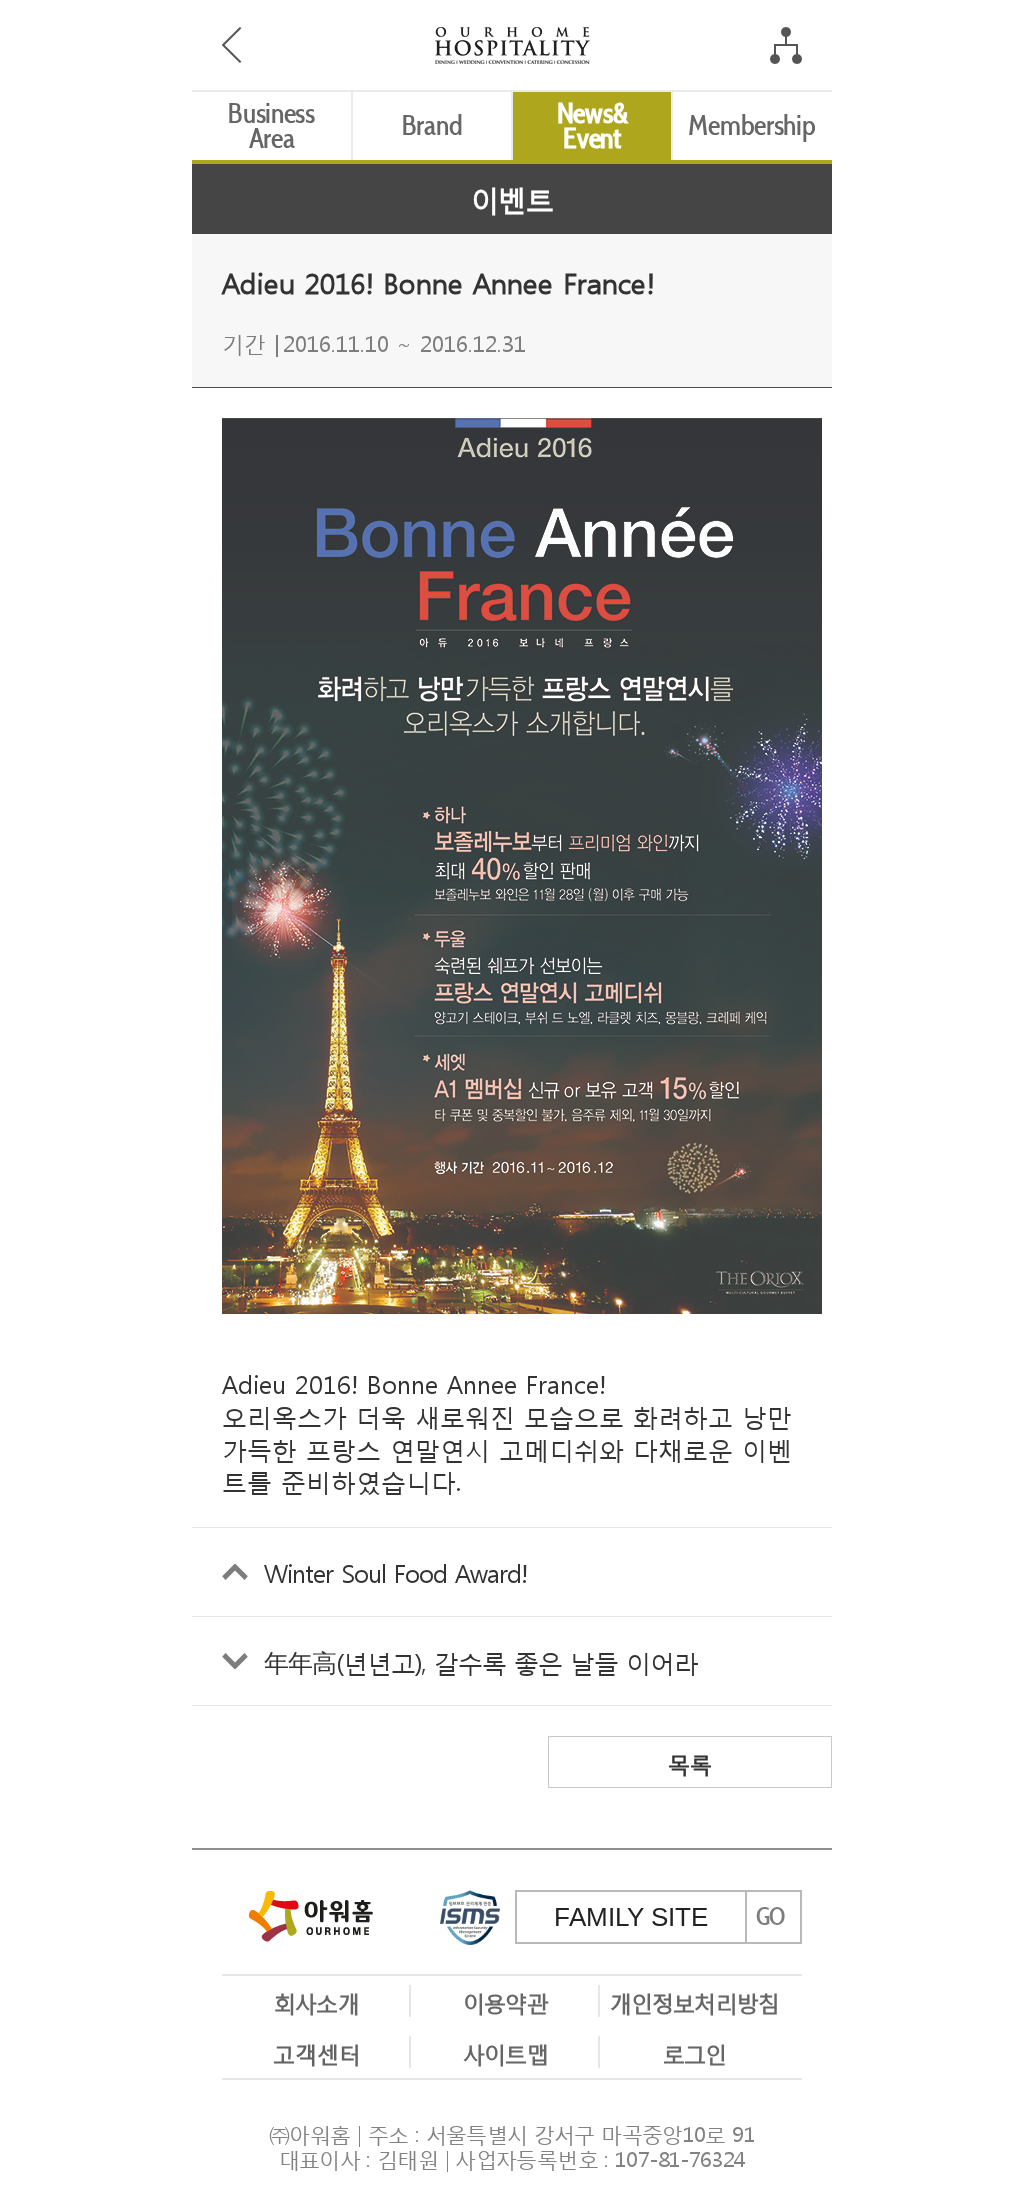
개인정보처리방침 (694, 2001)
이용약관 (505, 2001)
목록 (690, 1762)
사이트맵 (505, 2052)
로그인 (694, 2052)
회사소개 (316, 2001)
